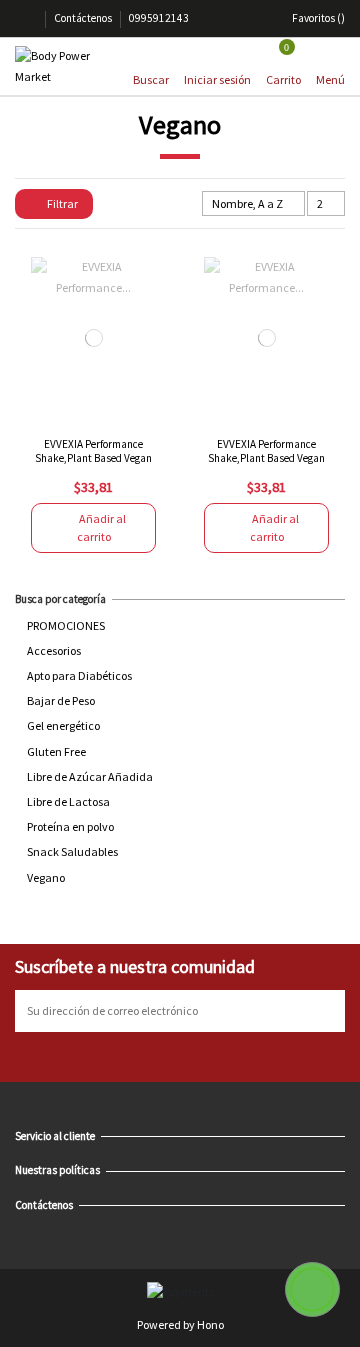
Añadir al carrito (101, 527)
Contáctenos (84, 18)
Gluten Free (56, 751)
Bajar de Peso (61, 700)
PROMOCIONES (66, 625)
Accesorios (54, 650)
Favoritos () (317, 18)
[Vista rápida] (104, 413)
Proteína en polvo (70, 826)
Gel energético (63, 725)
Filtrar (61, 203)
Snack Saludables (72, 851)
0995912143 (159, 18)
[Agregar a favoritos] (83, 413)
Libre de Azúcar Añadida (90, 776)
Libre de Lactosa (68, 801)
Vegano (46, 877)
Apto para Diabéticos (79, 675)
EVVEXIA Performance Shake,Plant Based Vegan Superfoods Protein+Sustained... (93, 464)
